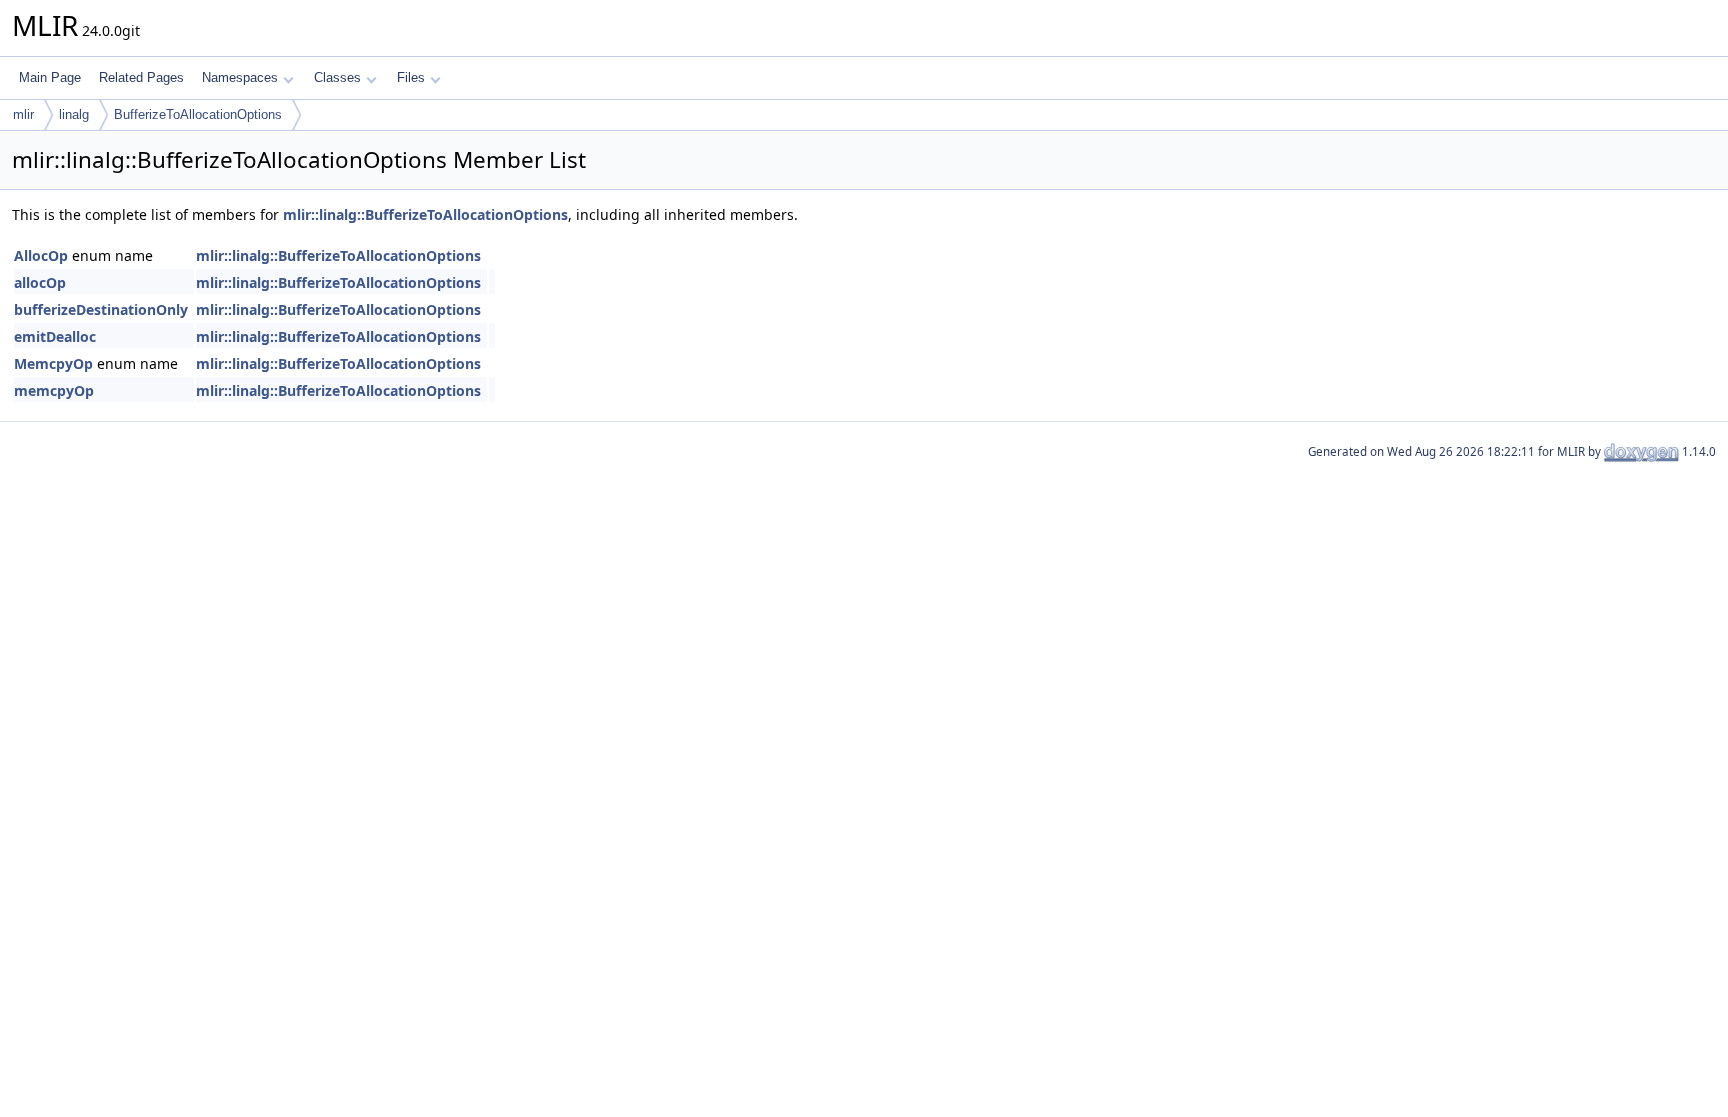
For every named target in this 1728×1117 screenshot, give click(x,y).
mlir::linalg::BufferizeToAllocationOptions (425, 214)
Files (411, 77)
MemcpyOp (53, 363)
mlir (23, 114)
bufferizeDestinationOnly (101, 309)
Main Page (50, 77)
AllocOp (41, 255)
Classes (337, 77)
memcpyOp (54, 390)
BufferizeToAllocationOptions (198, 114)
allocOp (40, 282)
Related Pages (141, 77)
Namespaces (240, 77)
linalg (74, 114)
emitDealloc (55, 336)
